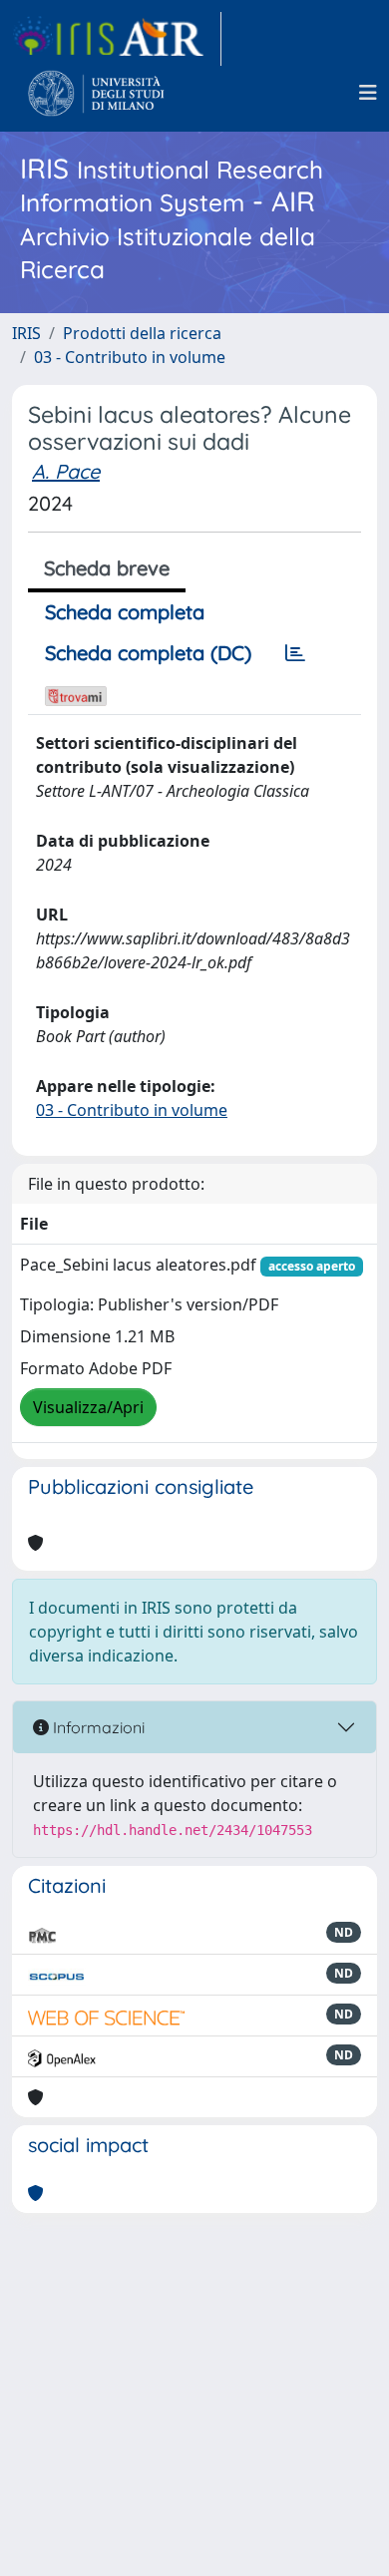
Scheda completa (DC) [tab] (148, 653)
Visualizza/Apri (88, 1407)
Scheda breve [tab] (107, 568)
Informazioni (97, 1727)
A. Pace (66, 471)
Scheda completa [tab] (125, 612)
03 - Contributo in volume (130, 357)
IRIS (26, 333)
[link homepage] (117, 39)
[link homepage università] (96, 93)
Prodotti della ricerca (142, 333)
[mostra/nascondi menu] (368, 93)
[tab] (295, 653)
